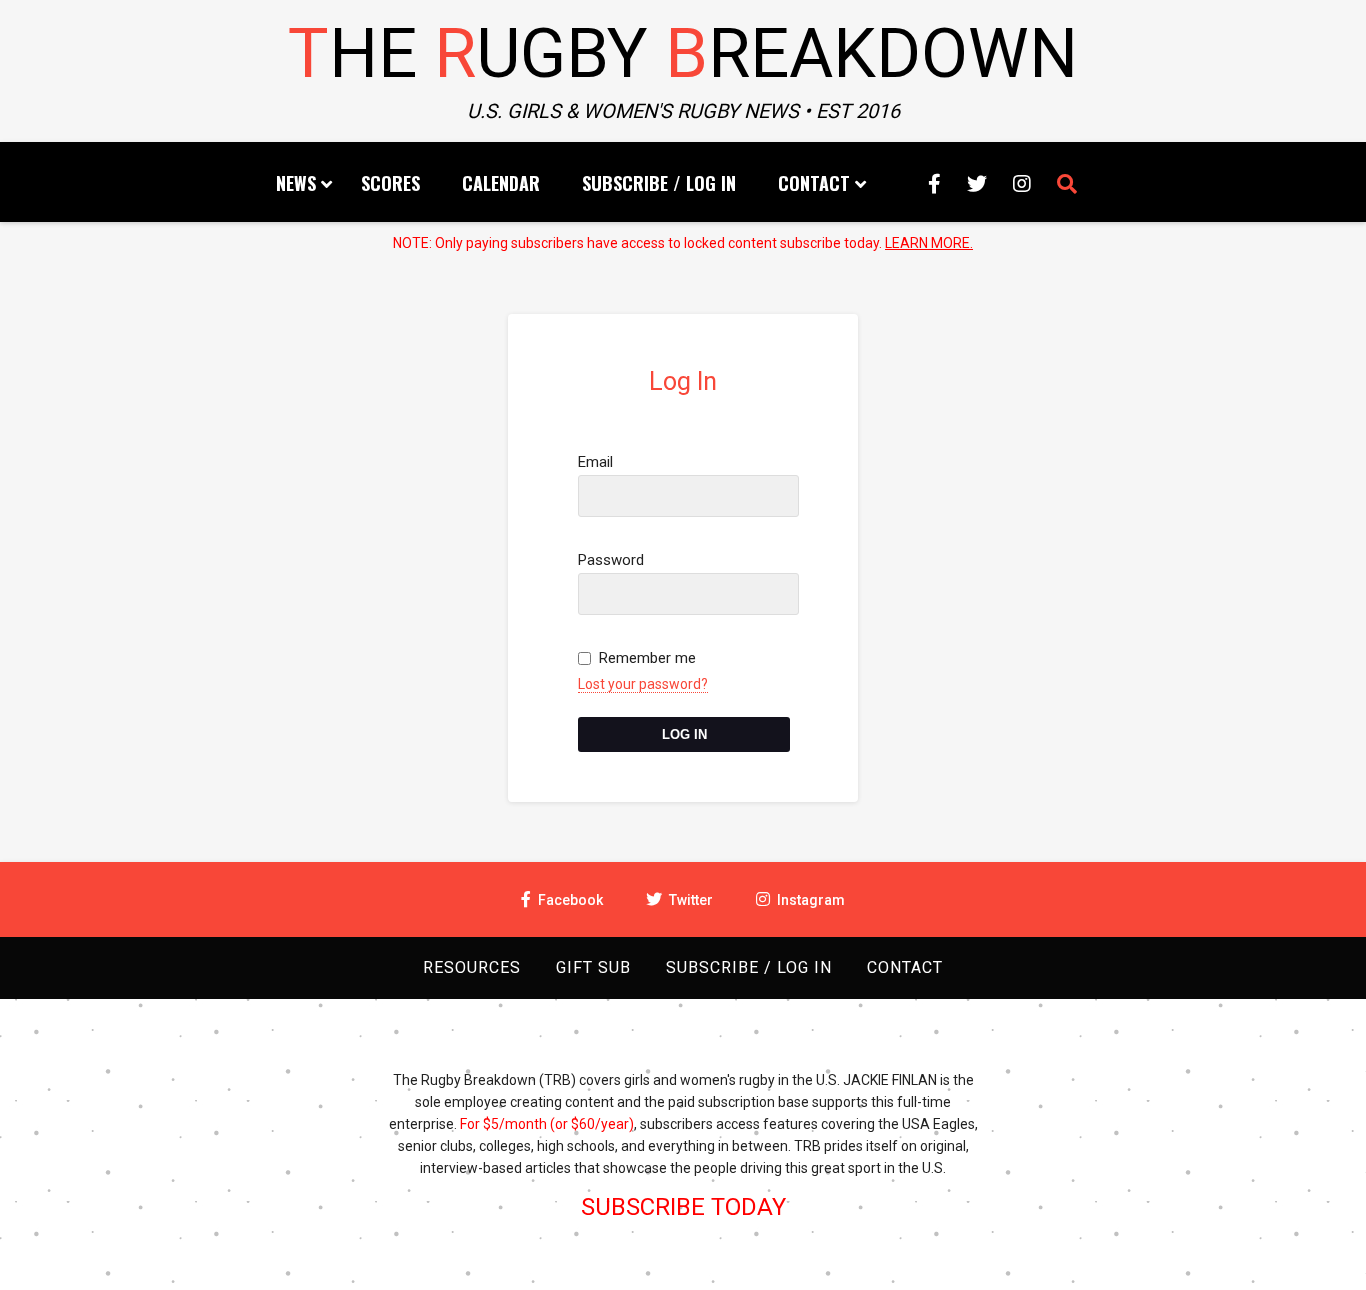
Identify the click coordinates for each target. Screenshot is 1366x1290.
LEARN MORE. (929, 243)
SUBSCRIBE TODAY (683, 1207)
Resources (472, 967)
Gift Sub (593, 967)
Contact (814, 183)
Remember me (647, 658)
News (296, 183)
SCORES (390, 183)
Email (595, 462)
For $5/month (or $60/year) (547, 1124)
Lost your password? (643, 684)
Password (611, 560)
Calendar (501, 183)
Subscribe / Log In (659, 183)
